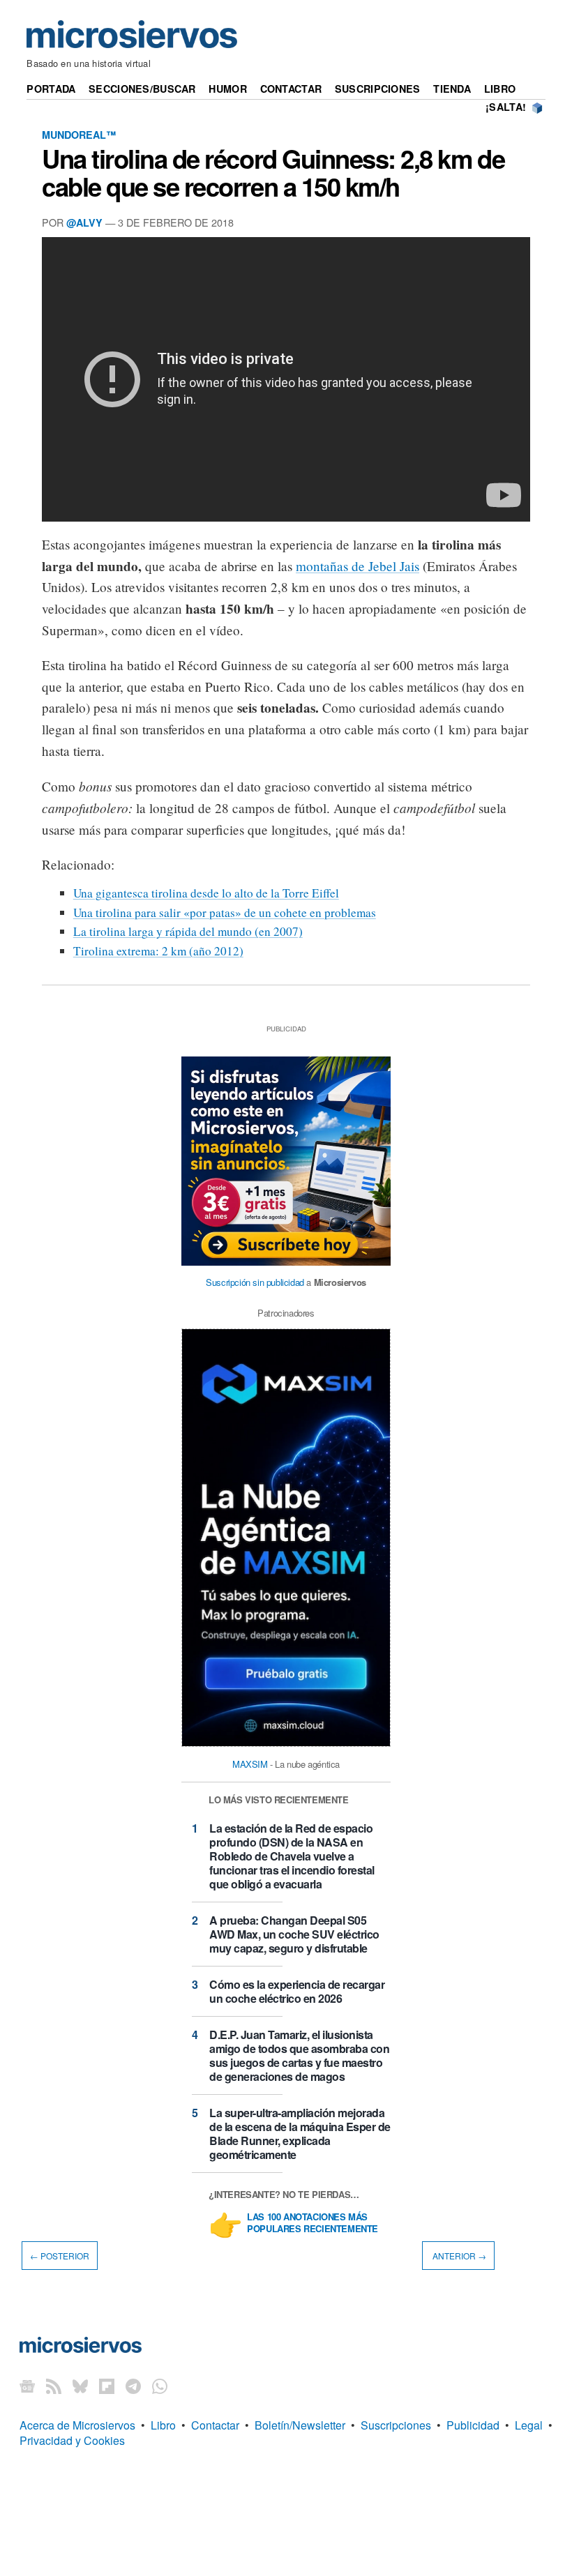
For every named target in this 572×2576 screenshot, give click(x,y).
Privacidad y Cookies (72, 2440)
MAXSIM (250, 1764)
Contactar (291, 89)
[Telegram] (133, 2386)
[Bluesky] (80, 2386)
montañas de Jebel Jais (357, 566)
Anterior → (458, 2256)
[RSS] (54, 2386)
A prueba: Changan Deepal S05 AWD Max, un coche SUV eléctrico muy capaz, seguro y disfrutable (294, 1934)
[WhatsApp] (160, 2386)
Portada (51, 89)
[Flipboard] (107, 2386)
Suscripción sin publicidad (255, 1282)
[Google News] (27, 2386)
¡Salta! (506, 107)
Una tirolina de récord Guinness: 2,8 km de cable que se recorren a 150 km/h (273, 172)
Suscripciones (378, 89)
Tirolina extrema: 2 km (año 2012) (158, 951)
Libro (500, 89)
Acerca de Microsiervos (77, 2425)
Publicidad (473, 2425)
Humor (227, 89)
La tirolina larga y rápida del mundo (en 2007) (188, 931)
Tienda (452, 89)
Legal (529, 2425)
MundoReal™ (79, 135)
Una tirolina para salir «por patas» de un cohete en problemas (225, 912)
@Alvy (84, 222)
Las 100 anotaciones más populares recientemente (313, 2223)
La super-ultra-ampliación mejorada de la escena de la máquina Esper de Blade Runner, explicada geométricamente (300, 2134)
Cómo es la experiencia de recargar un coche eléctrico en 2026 (297, 1991)
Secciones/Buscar (142, 89)
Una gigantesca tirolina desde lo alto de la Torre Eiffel (206, 893)
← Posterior (60, 2256)
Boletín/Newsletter (300, 2425)
